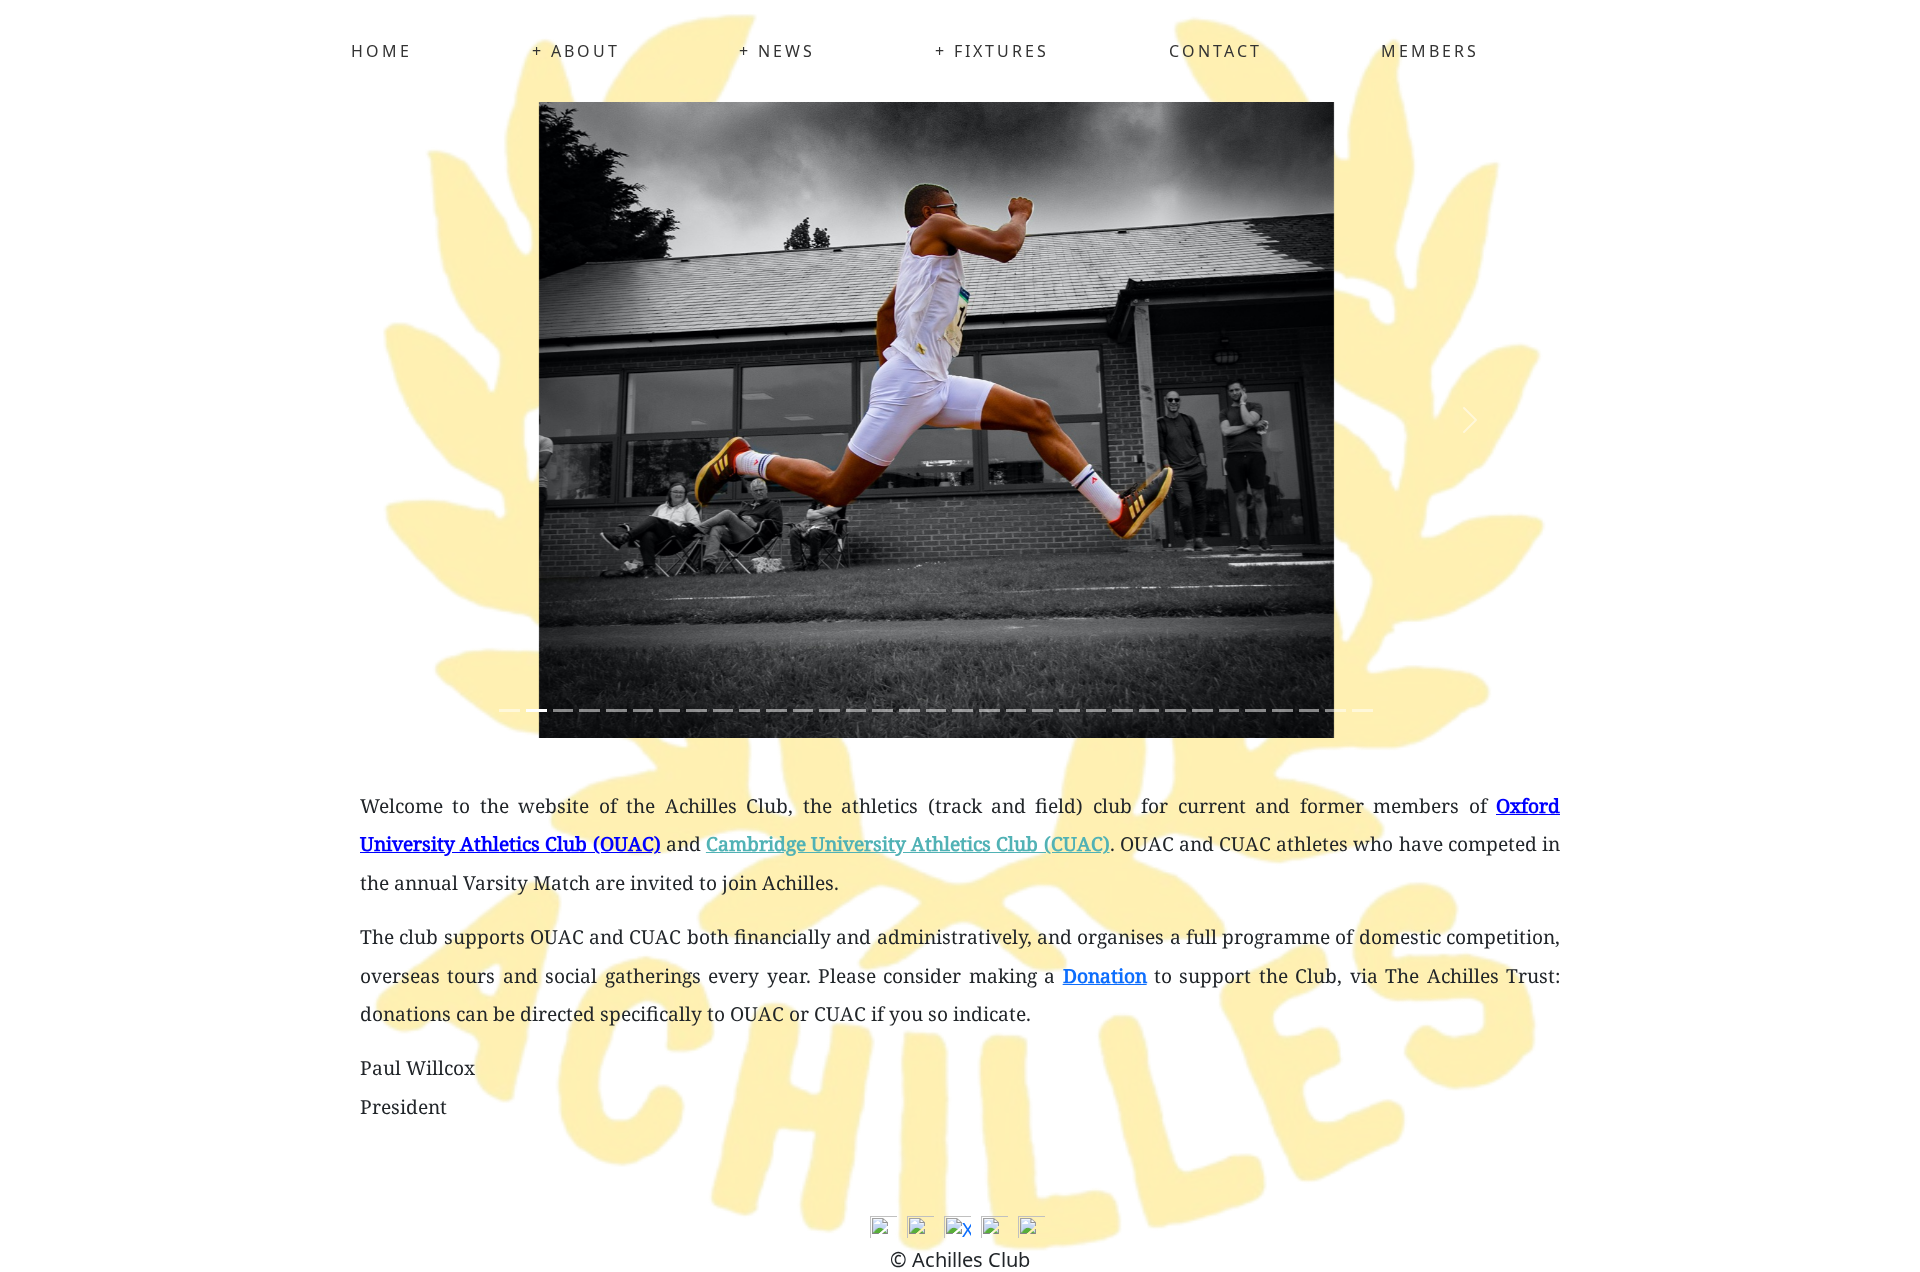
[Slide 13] (856, 710)
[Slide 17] (962, 710)
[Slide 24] (1149, 710)
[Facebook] (923, 1230)
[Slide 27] (1229, 710)
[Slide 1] (536, 710)
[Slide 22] (1096, 710)
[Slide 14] (882, 710)
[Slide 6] (669, 710)
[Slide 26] (1202, 710)
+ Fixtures (992, 51)
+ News (777, 51)
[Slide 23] (1122, 710)
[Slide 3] (589, 710)
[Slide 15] (909, 710)
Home (381, 51)
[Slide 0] (509, 710)
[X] (960, 1230)
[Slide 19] (1016, 710)
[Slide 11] (803, 710)
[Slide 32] (1362, 710)
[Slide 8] (723, 710)
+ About (576, 51)
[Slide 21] (1069, 710)
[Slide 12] (829, 710)
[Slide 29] (1282, 710)
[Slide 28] (1255, 710)
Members (1430, 51)
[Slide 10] (776, 710)
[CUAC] (1034, 1230)
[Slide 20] (1042, 710)
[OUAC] (886, 1230)
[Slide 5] (643, 710)
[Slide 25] (1175, 710)
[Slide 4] (616, 710)
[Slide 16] (936, 710)
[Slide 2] (563, 710)
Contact (1215, 51)
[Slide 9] (749, 710)
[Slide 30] (1309, 710)
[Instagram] (997, 1230)
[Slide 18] (989, 710)
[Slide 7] (696, 710)
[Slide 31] (1335, 710)
